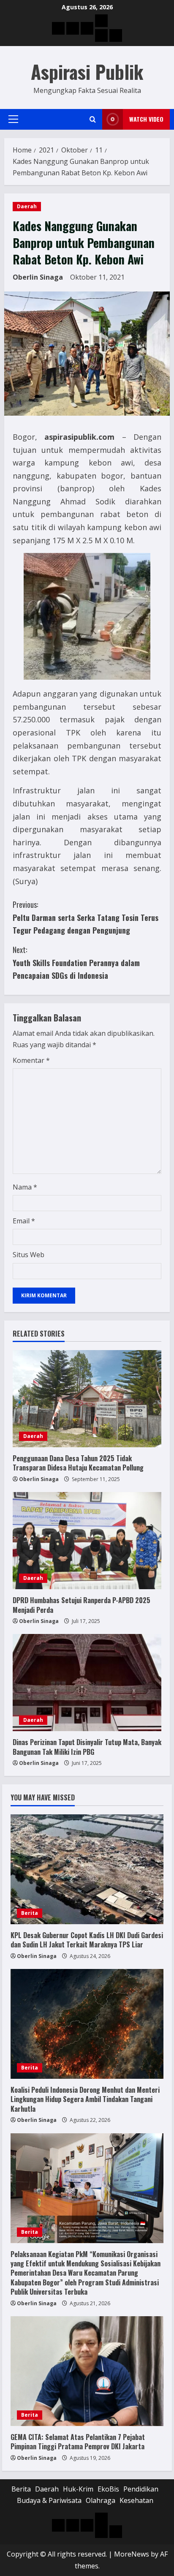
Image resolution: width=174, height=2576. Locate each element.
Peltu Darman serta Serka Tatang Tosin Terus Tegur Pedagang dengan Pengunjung (86, 917)
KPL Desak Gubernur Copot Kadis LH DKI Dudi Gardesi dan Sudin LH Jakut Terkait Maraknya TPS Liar (87, 1940)
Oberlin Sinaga (38, 277)
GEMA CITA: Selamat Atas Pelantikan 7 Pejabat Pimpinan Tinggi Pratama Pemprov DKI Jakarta (78, 2442)
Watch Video (146, 119)
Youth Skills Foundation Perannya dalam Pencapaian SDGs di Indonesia (76, 963)
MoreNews (132, 2554)
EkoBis (108, 2489)
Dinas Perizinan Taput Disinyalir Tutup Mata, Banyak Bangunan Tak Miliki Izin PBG (87, 1747)
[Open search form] (93, 119)
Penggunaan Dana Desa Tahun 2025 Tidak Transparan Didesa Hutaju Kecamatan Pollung (78, 1463)
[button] (13, 119)
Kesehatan (136, 2500)
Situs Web (29, 1255)
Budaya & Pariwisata (49, 2500)
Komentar (31, 1060)
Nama (25, 1187)
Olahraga (101, 2500)
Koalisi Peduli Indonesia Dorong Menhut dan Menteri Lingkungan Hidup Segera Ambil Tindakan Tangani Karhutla (85, 2099)
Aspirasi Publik (87, 72)
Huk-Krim (78, 2489)
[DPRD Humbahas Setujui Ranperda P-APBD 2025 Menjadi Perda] (87, 1541)
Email (24, 1221)
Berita (30, 1913)
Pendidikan (141, 2489)
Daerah (27, 206)
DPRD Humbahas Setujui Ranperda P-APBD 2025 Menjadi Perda (82, 1605)
